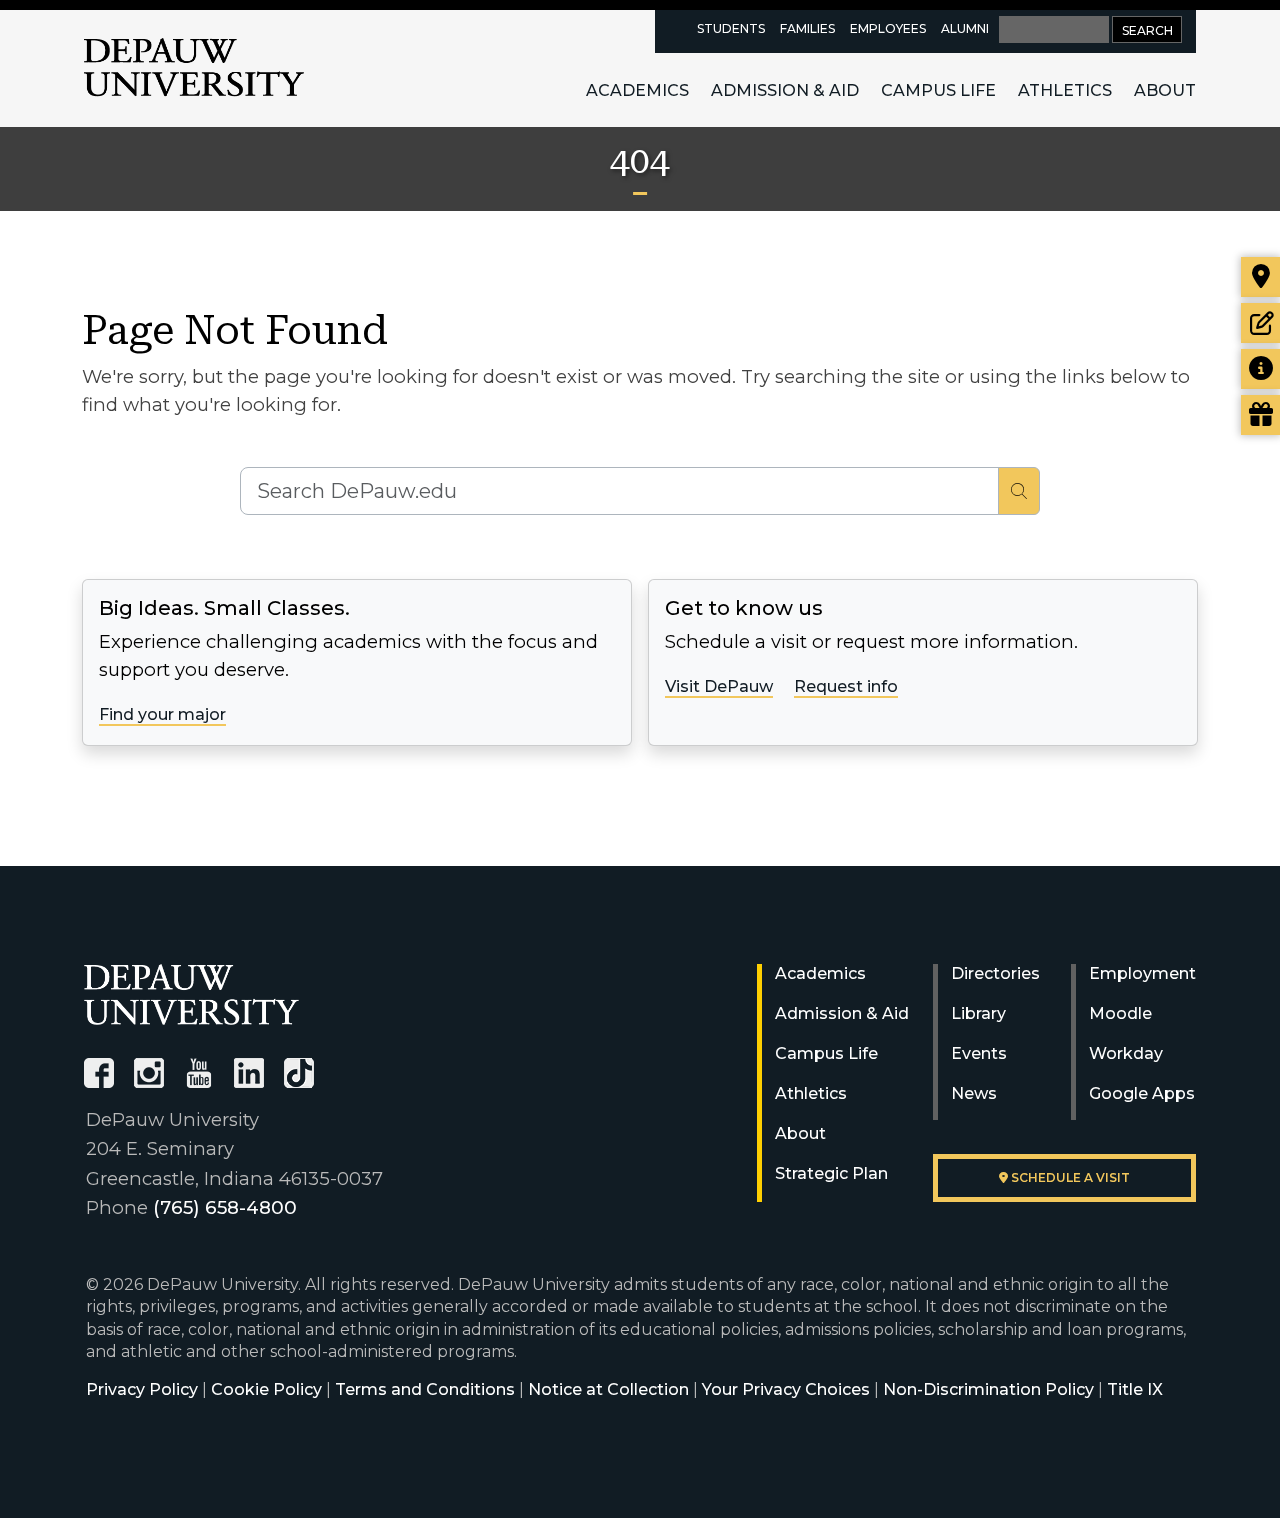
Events (979, 1053)
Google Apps (1142, 1093)
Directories (995, 973)
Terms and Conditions (425, 1389)
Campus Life (938, 90)
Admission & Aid (785, 90)
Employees (888, 28)
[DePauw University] (191, 994)
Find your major (162, 714)
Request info (846, 686)
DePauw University (194, 68)
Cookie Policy (266, 1389)
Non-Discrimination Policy (988, 1389)
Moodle (1120, 1013)
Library (978, 1013)
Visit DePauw (719, 686)
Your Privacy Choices (786, 1389)
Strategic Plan (831, 1173)
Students (731, 28)
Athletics (1065, 90)
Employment (1142, 973)
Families (807, 28)
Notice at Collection (608, 1389)
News (974, 1093)
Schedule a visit (1069, 1177)
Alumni (965, 28)
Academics (637, 90)
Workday (1126, 1053)
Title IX (1135, 1389)
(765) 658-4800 (225, 1207)
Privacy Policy (142, 1389)
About (1165, 90)
